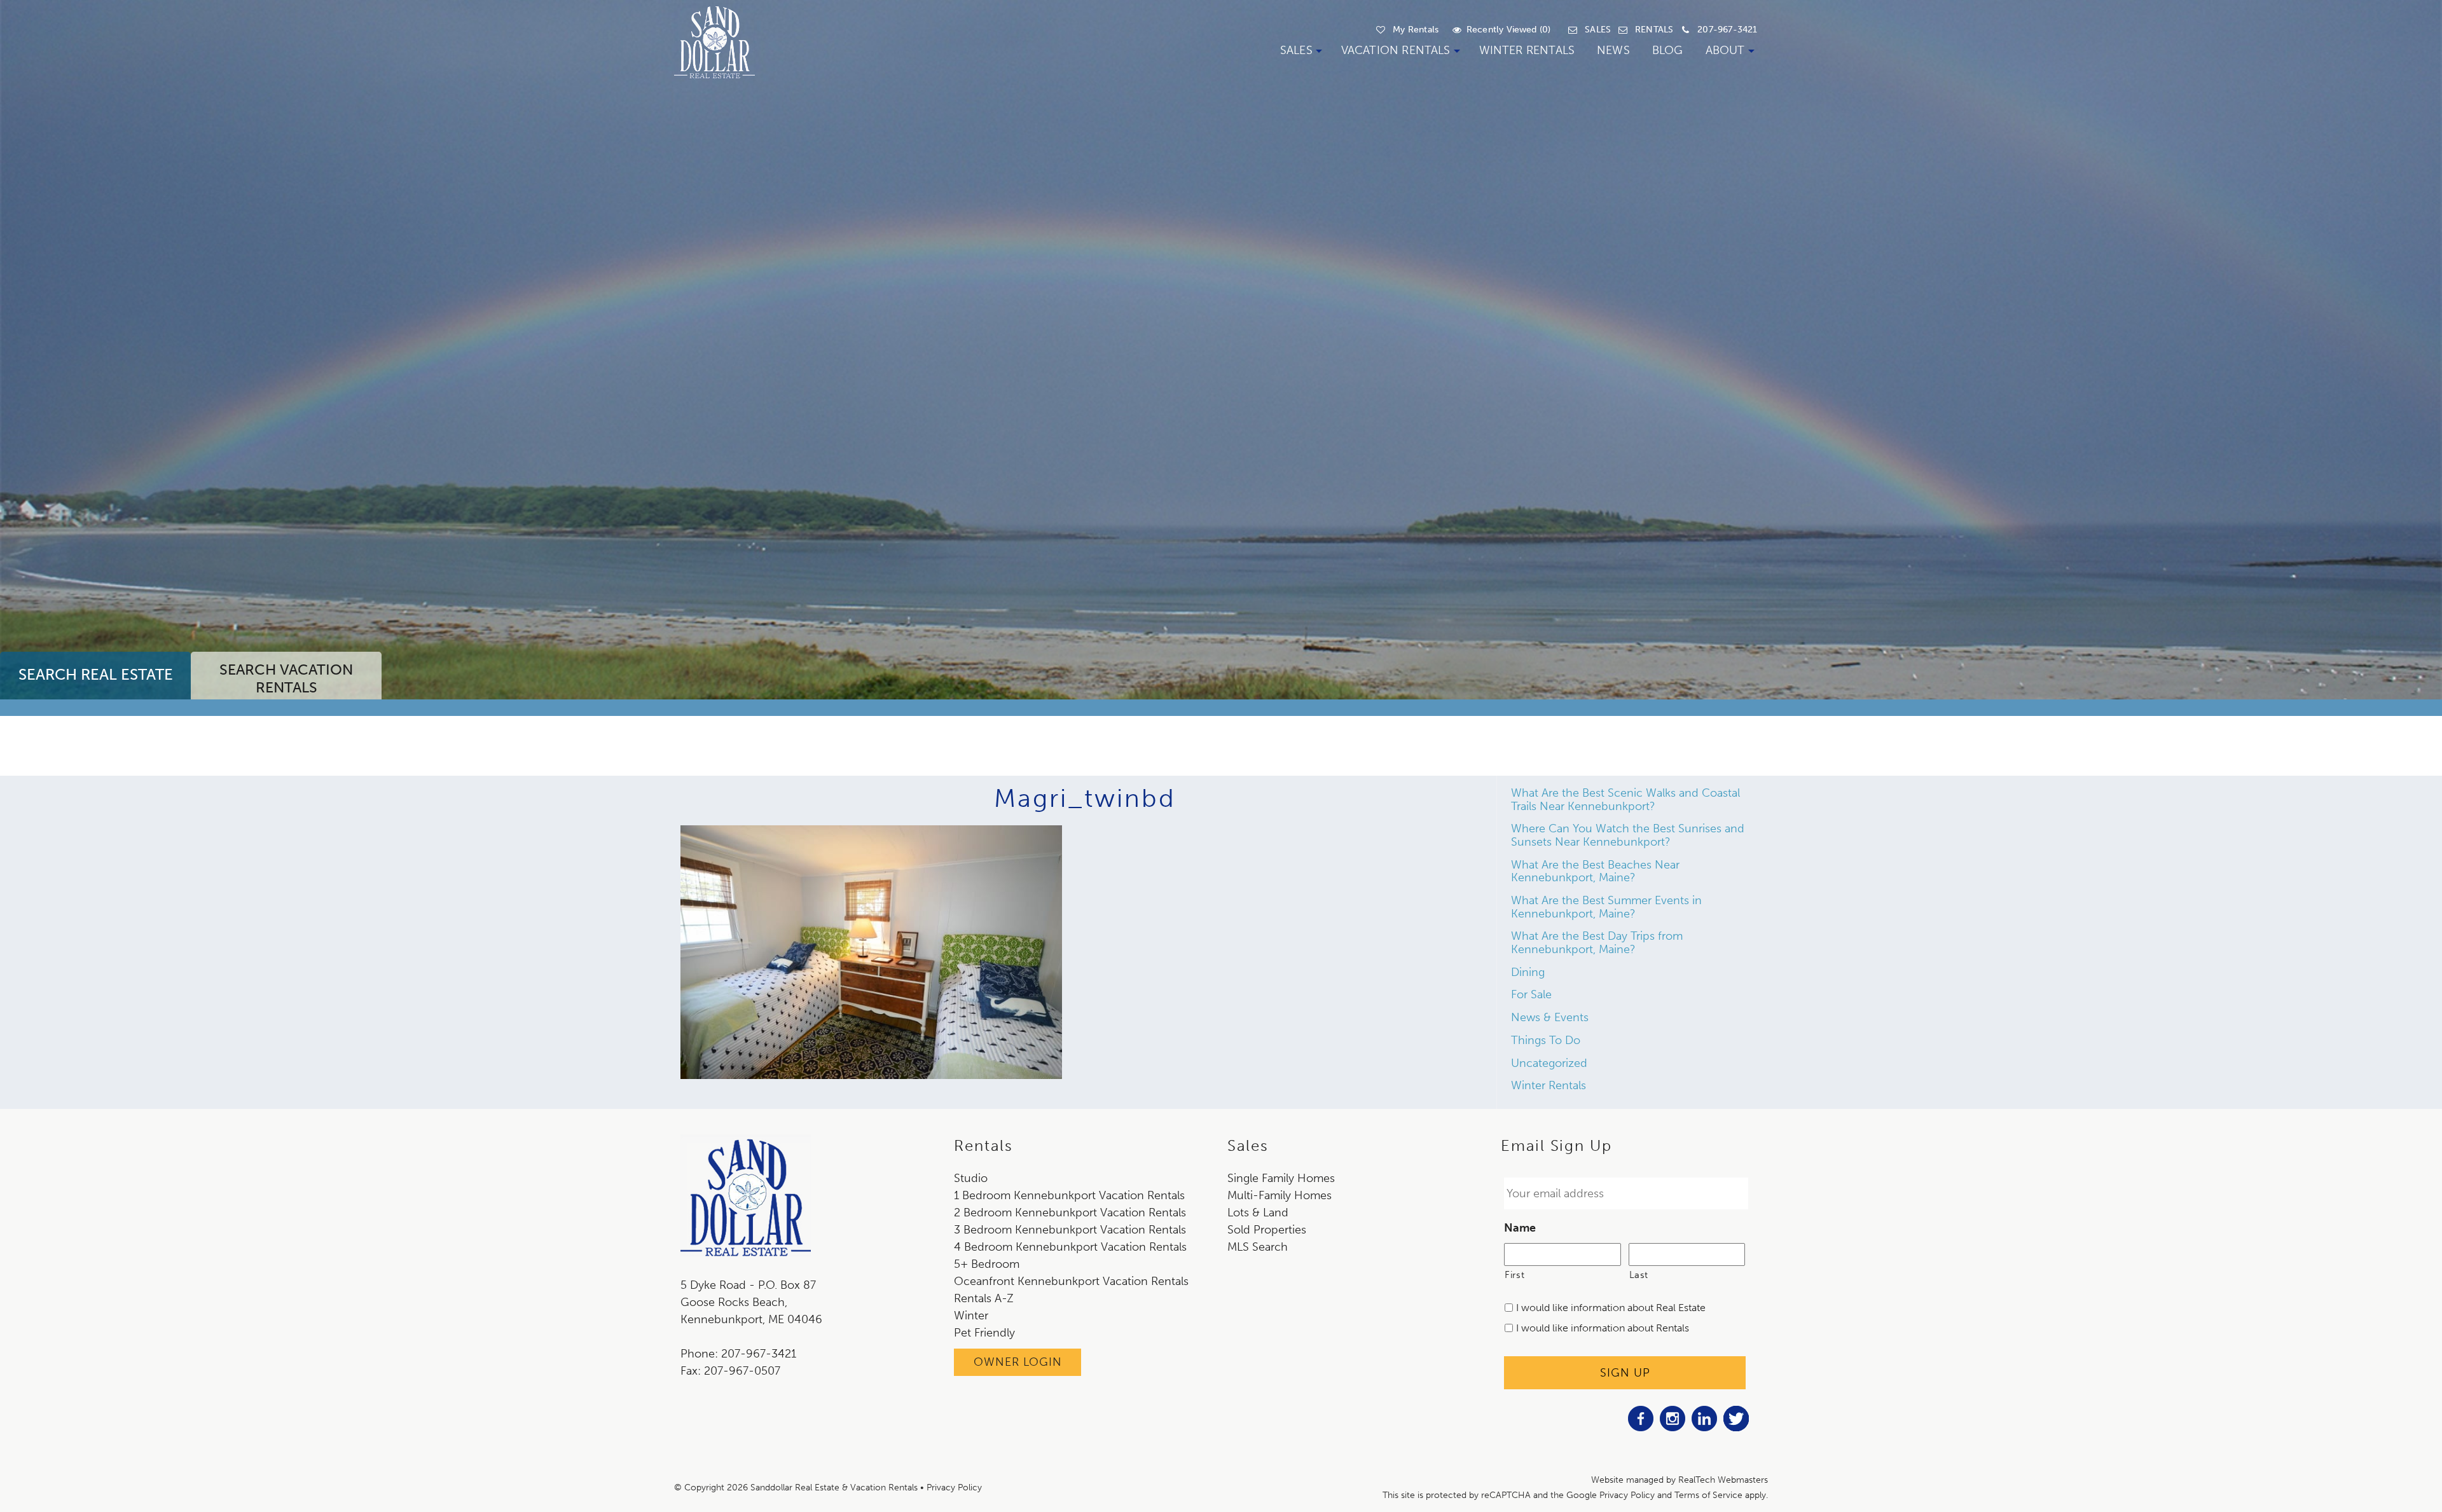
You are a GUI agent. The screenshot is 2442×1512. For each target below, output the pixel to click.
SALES (1598, 30)
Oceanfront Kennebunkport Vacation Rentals (1071, 1281)
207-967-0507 (742, 1371)
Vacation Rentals (1396, 50)
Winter (971, 1316)
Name (1520, 1228)
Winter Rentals (1527, 50)
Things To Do (1546, 1040)
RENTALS (1654, 30)
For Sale (1531, 994)
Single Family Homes (1281, 1178)
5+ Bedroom (987, 1264)
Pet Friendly (984, 1333)
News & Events (1550, 1017)
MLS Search (1258, 1247)
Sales (1296, 50)
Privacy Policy (954, 1488)
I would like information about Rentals (1603, 1328)
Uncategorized (1549, 1063)
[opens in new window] (1641, 1427)
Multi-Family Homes (1280, 1195)
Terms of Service (1708, 1495)
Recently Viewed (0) (1508, 30)
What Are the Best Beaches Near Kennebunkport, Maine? (1595, 871)
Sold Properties (1267, 1230)
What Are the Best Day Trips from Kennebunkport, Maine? (1597, 943)
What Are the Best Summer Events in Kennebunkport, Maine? (1606, 907)
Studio (971, 1178)
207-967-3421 (1727, 30)
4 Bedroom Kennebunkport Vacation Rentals (1070, 1247)
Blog (1668, 50)
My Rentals (1416, 30)
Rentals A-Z (984, 1298)
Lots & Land (1258, 1213)
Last (1639, 1275)
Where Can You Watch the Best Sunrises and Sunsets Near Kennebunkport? (1628, 835)
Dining (1528, 972)
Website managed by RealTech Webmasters (1680, 1480)
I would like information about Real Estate (1611, 1308)
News (1613, 50)
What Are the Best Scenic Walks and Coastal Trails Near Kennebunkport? (1625, 800)
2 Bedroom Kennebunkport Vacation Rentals (1070, 1213)
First (1514, 1275)
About (1725, 50)
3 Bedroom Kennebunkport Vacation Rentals (1070, 1230)
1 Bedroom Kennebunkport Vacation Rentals (1069, 1195)
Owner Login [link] (1018, 1362)
